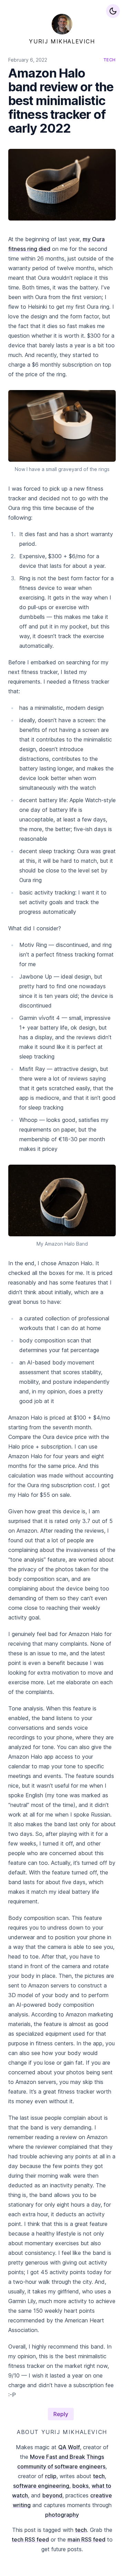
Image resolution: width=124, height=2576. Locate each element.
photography (62, 2515)
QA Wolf (69, 2447)
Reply (61, 2414)
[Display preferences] (113, 11)
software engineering (41, 2486)
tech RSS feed (30, 2539)
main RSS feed (86, 2539)
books (80, 2486)
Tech (110, 60)
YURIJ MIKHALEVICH (62, 41)
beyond (52, 2495)
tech (99, 2476)
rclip (51, 2476)
